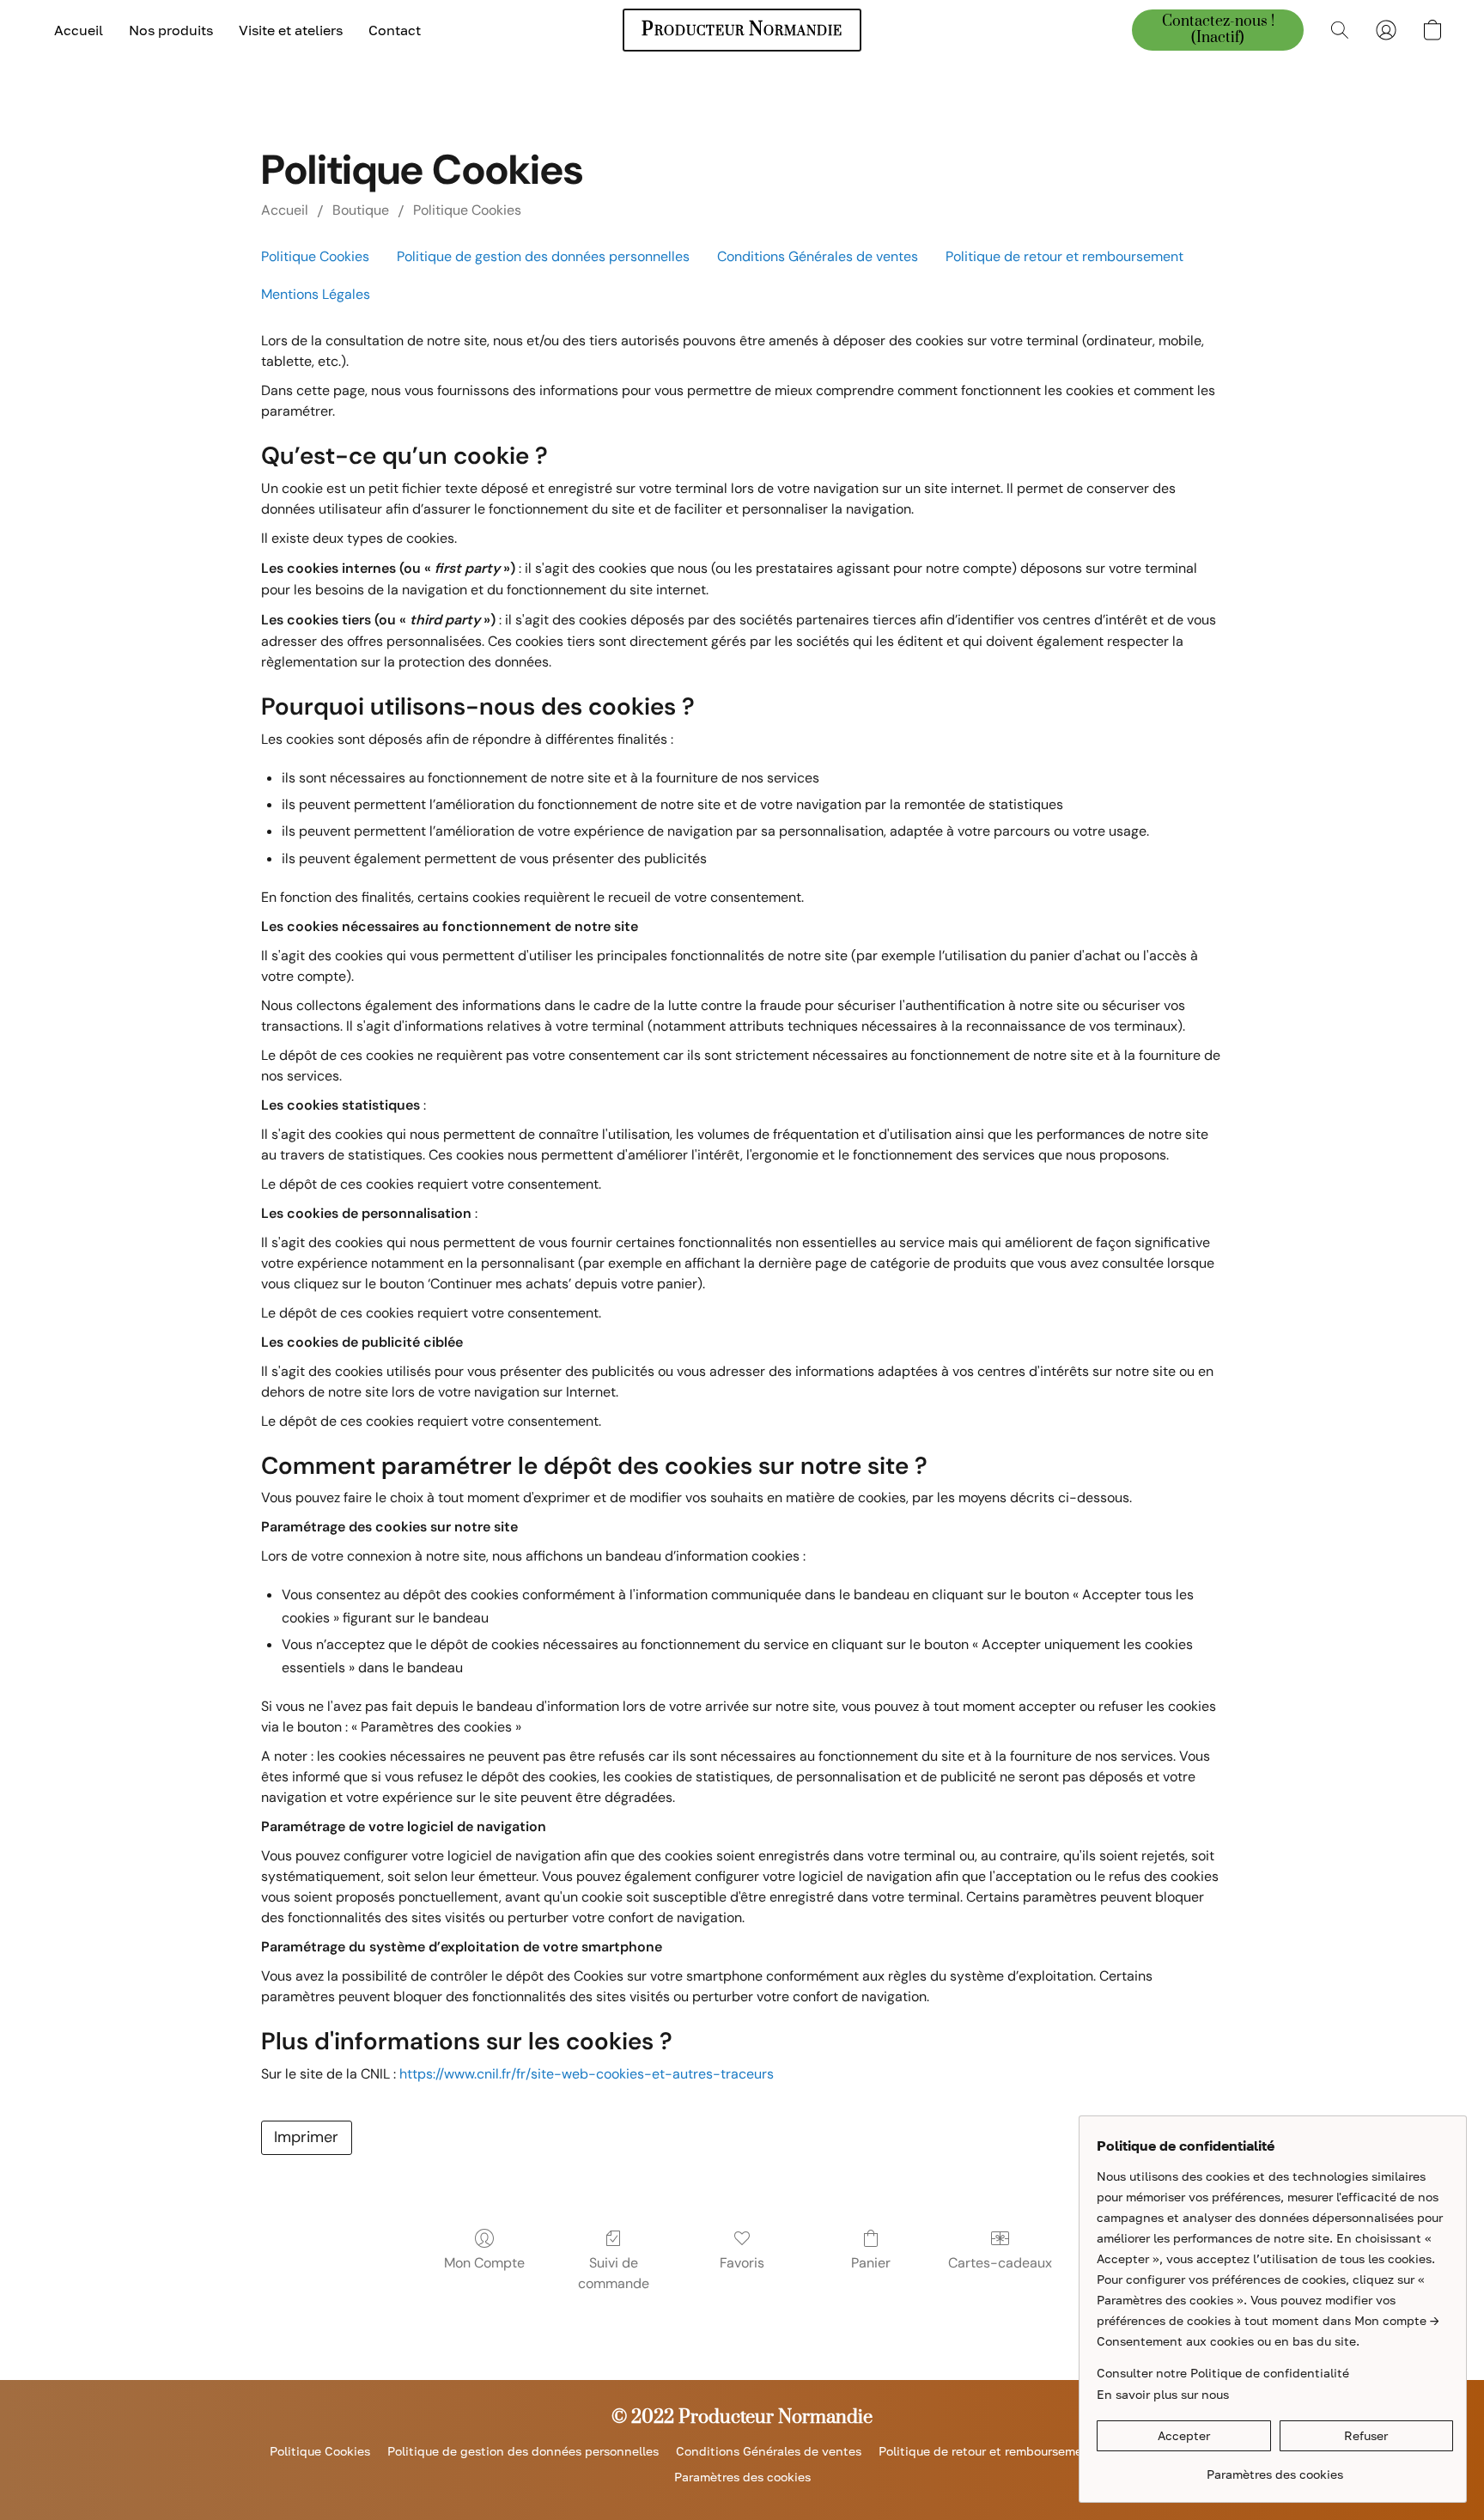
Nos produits (171, 30)
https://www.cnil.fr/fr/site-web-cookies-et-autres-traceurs (587, 2074)
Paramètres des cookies (742, 2477)
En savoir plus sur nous (1163, 2394)
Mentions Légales (316, 294)
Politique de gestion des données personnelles (543, 256)
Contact (395, 30)
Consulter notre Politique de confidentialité (1223, 2373)
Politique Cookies (467, 210)
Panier (871, 2263)
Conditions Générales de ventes (818, 256)
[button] (742, 30)
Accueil (79, 30)
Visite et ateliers (291, 30)
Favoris (742, 2263)
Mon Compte (484, 2263)
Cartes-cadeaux (1000, 2263)
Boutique (361, 210)
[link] (1275, 2468)
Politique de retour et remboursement (1064, 256)
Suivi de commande (614, 2273)
